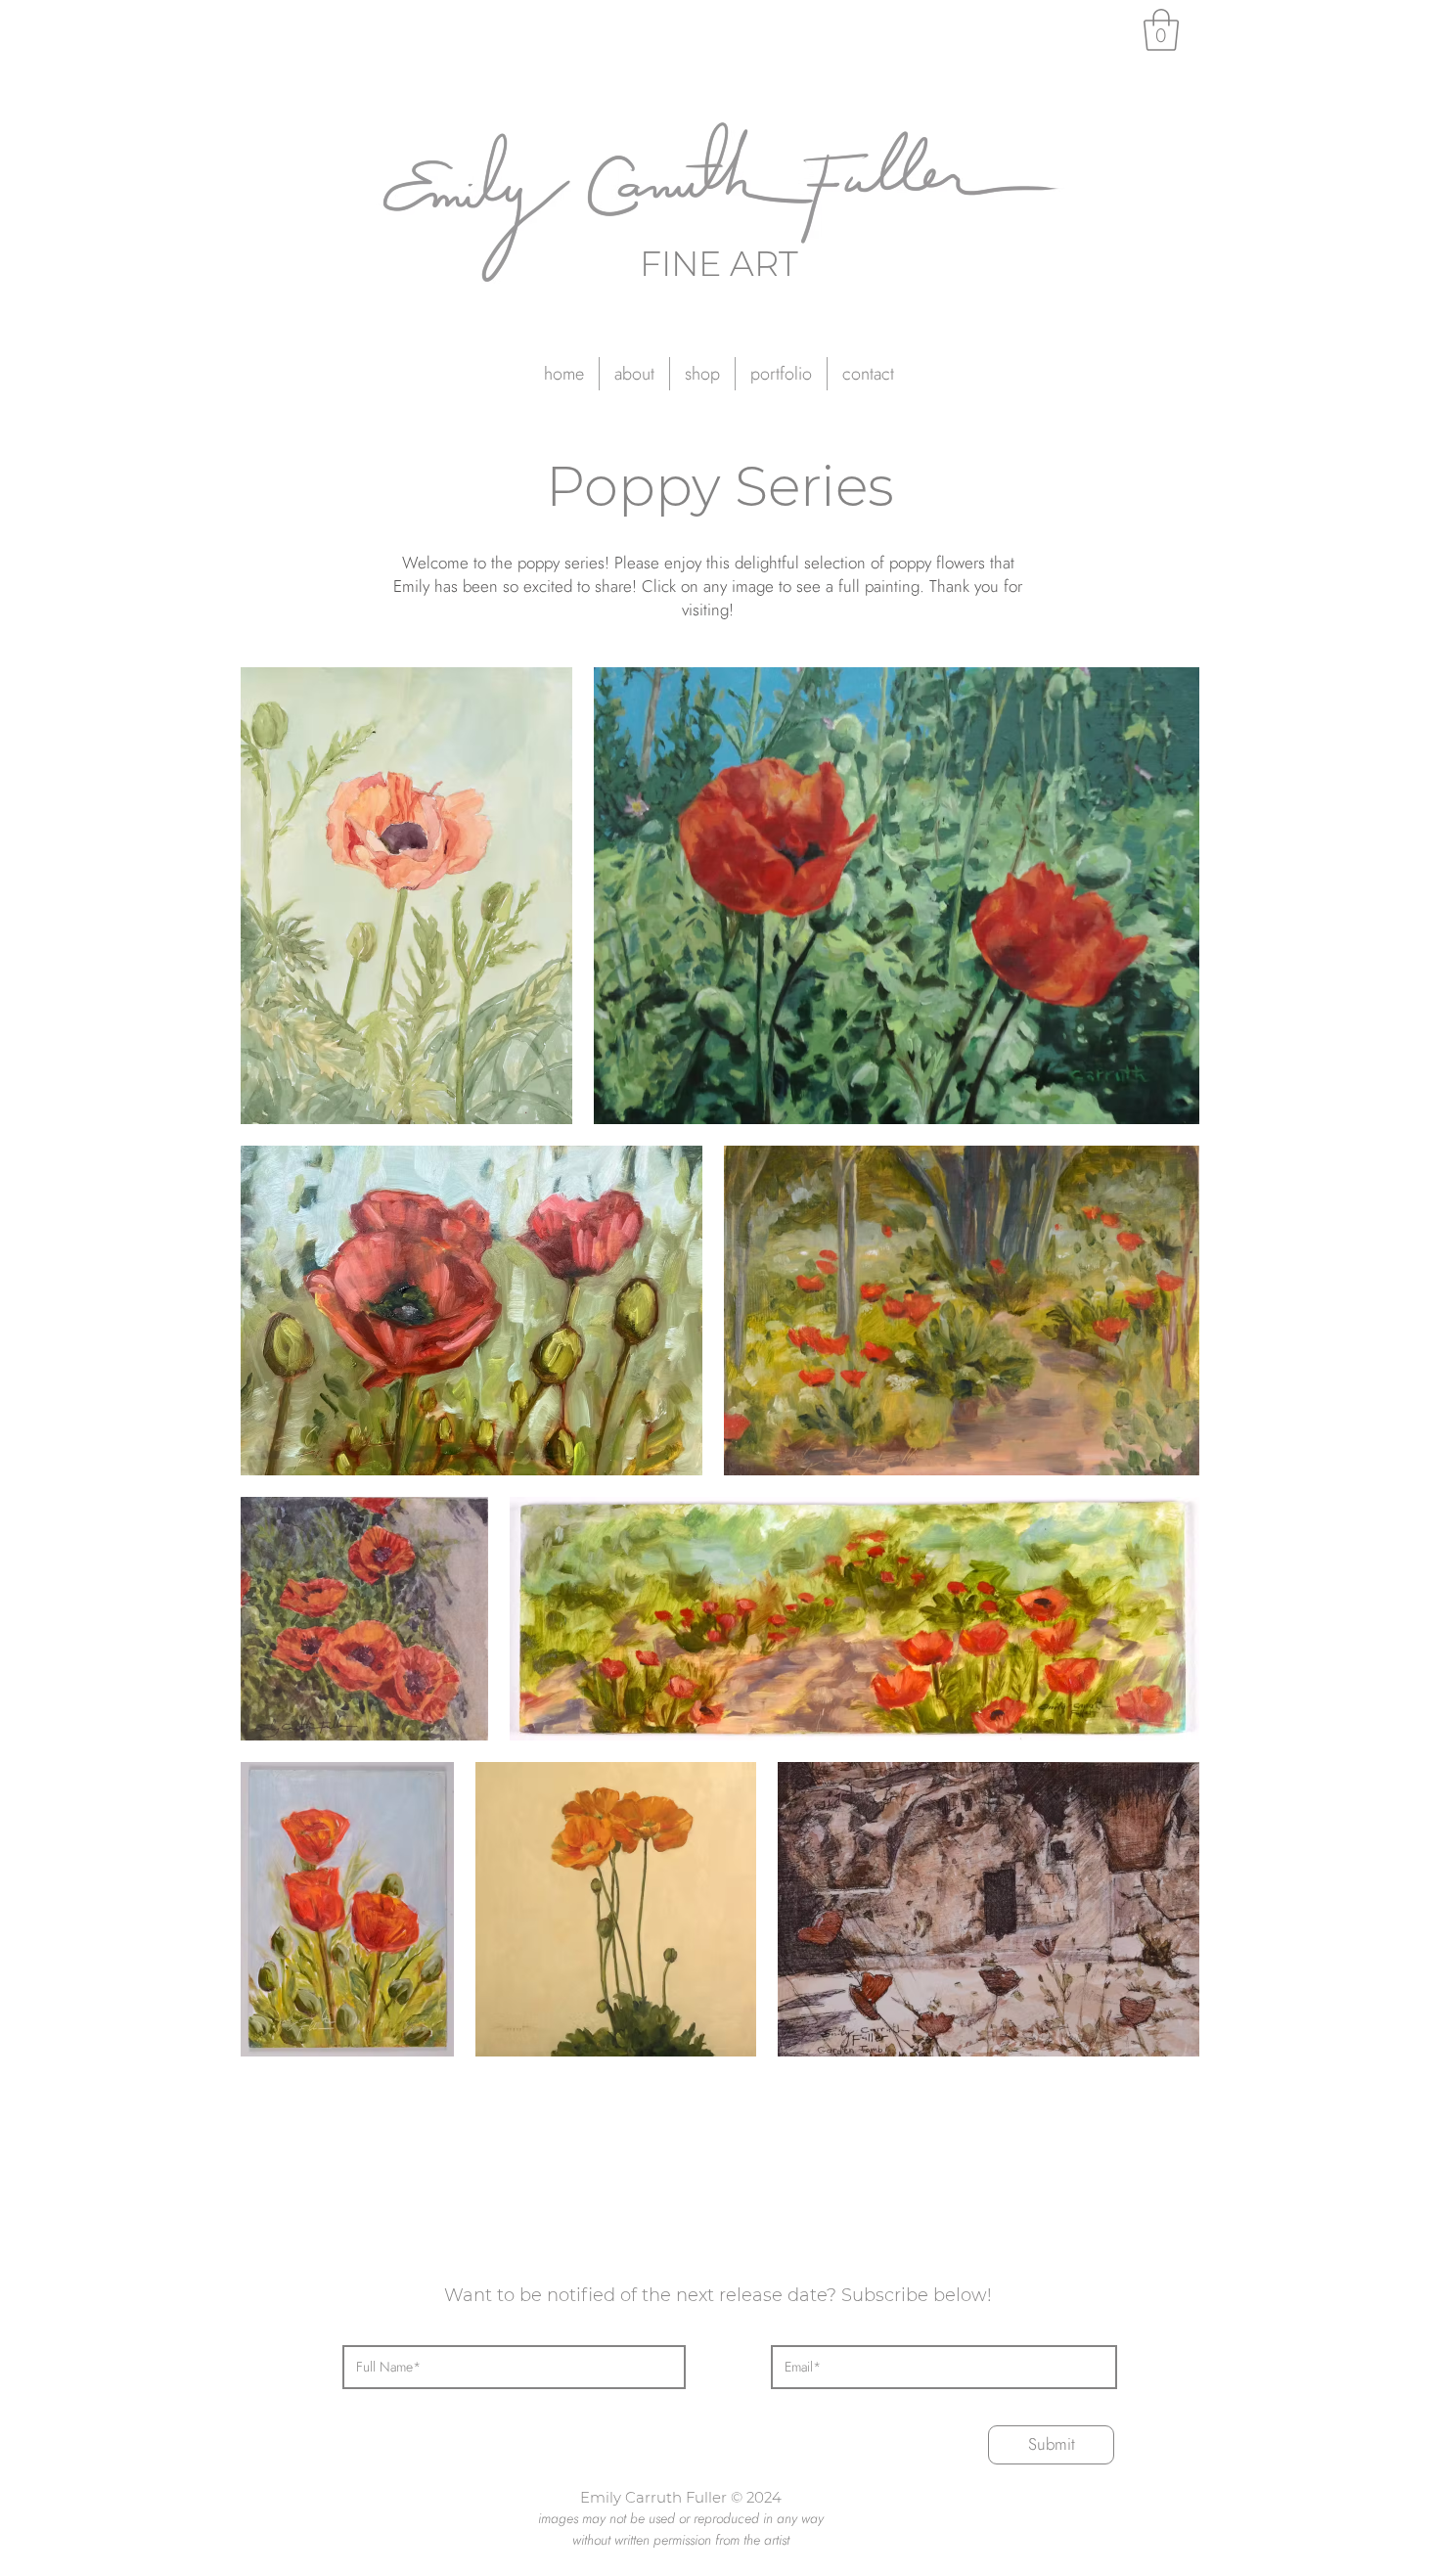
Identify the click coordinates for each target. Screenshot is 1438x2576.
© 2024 (756, 2497)
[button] (781, 374)
